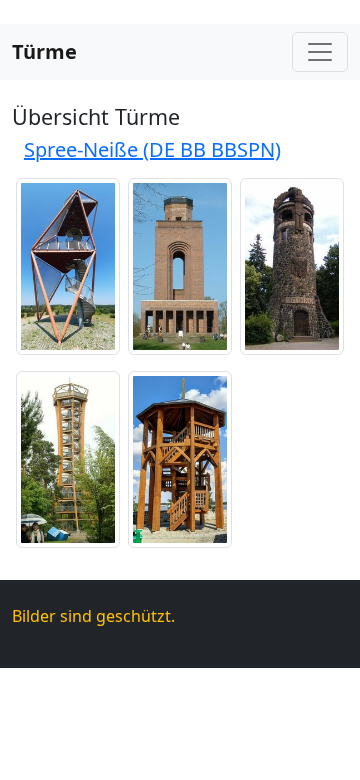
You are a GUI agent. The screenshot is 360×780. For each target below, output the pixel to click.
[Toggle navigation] (320, 52)
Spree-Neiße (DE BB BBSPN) (152, 149)
